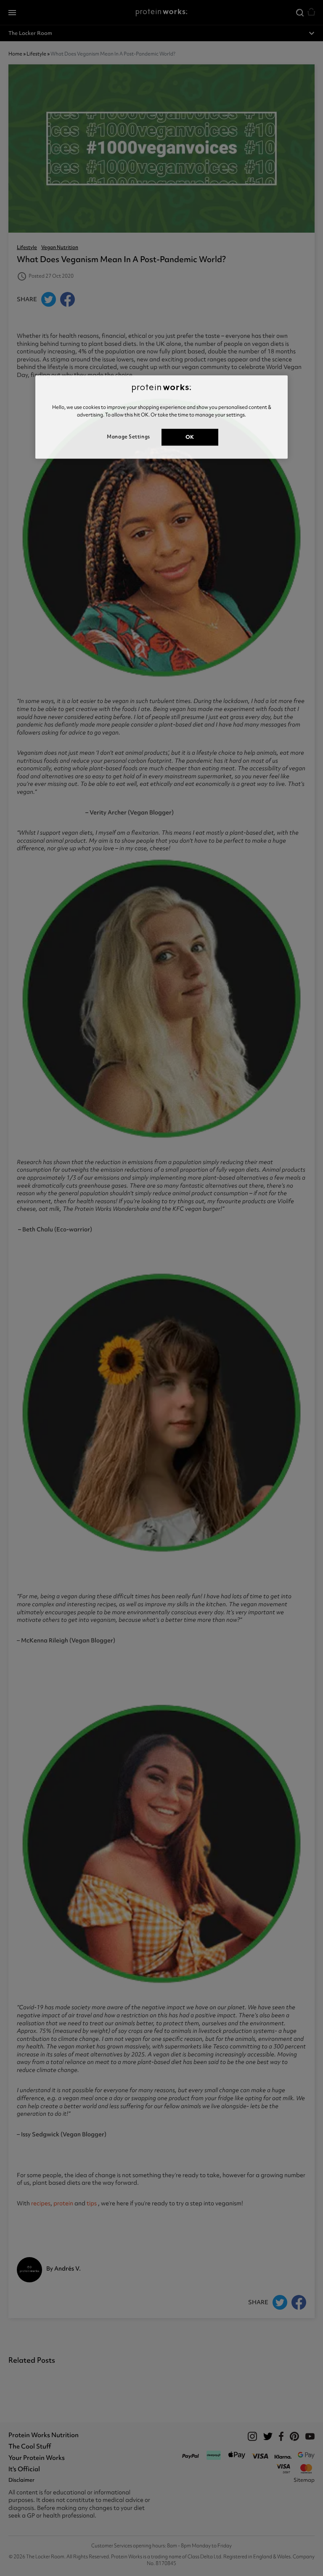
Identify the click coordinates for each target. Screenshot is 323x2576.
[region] (161, 417)
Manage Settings (128, 437)
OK (190, 437)
